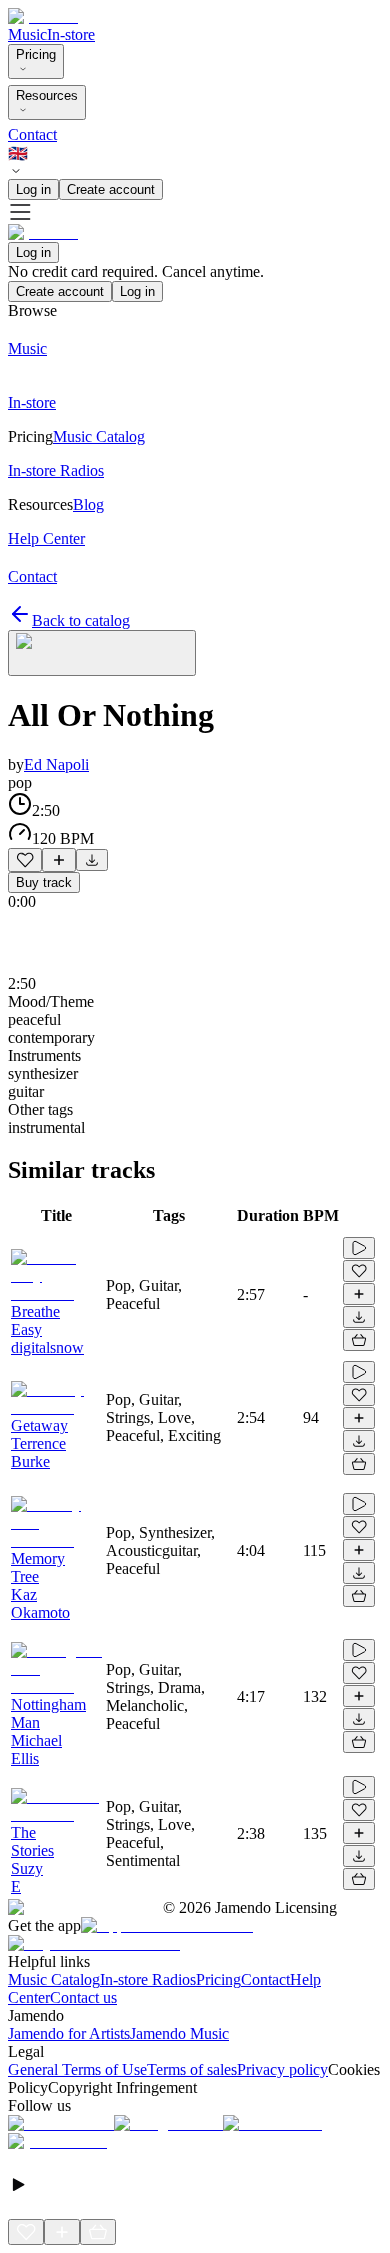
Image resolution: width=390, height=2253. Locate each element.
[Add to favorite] (25, 860)
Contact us (83, 1997)
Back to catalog (81, 620)
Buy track (44, 882)
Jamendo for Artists (69, 2033)
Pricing (36, 54)
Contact (32, 134)
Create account (111, 189)
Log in (33, 189)
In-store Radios (148, 1979)
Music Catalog (54, 1979)
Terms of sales (192, 2069)
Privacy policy (282, 2069)
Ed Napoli (56, 764)
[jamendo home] (43, 16)
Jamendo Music (179, 2033)
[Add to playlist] (59, 860)
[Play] (102, 653)
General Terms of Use (77, 2069)
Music (27, 34)
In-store (71, 34)
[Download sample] (92, 860)
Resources (47, 95)
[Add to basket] (359, 1340)
